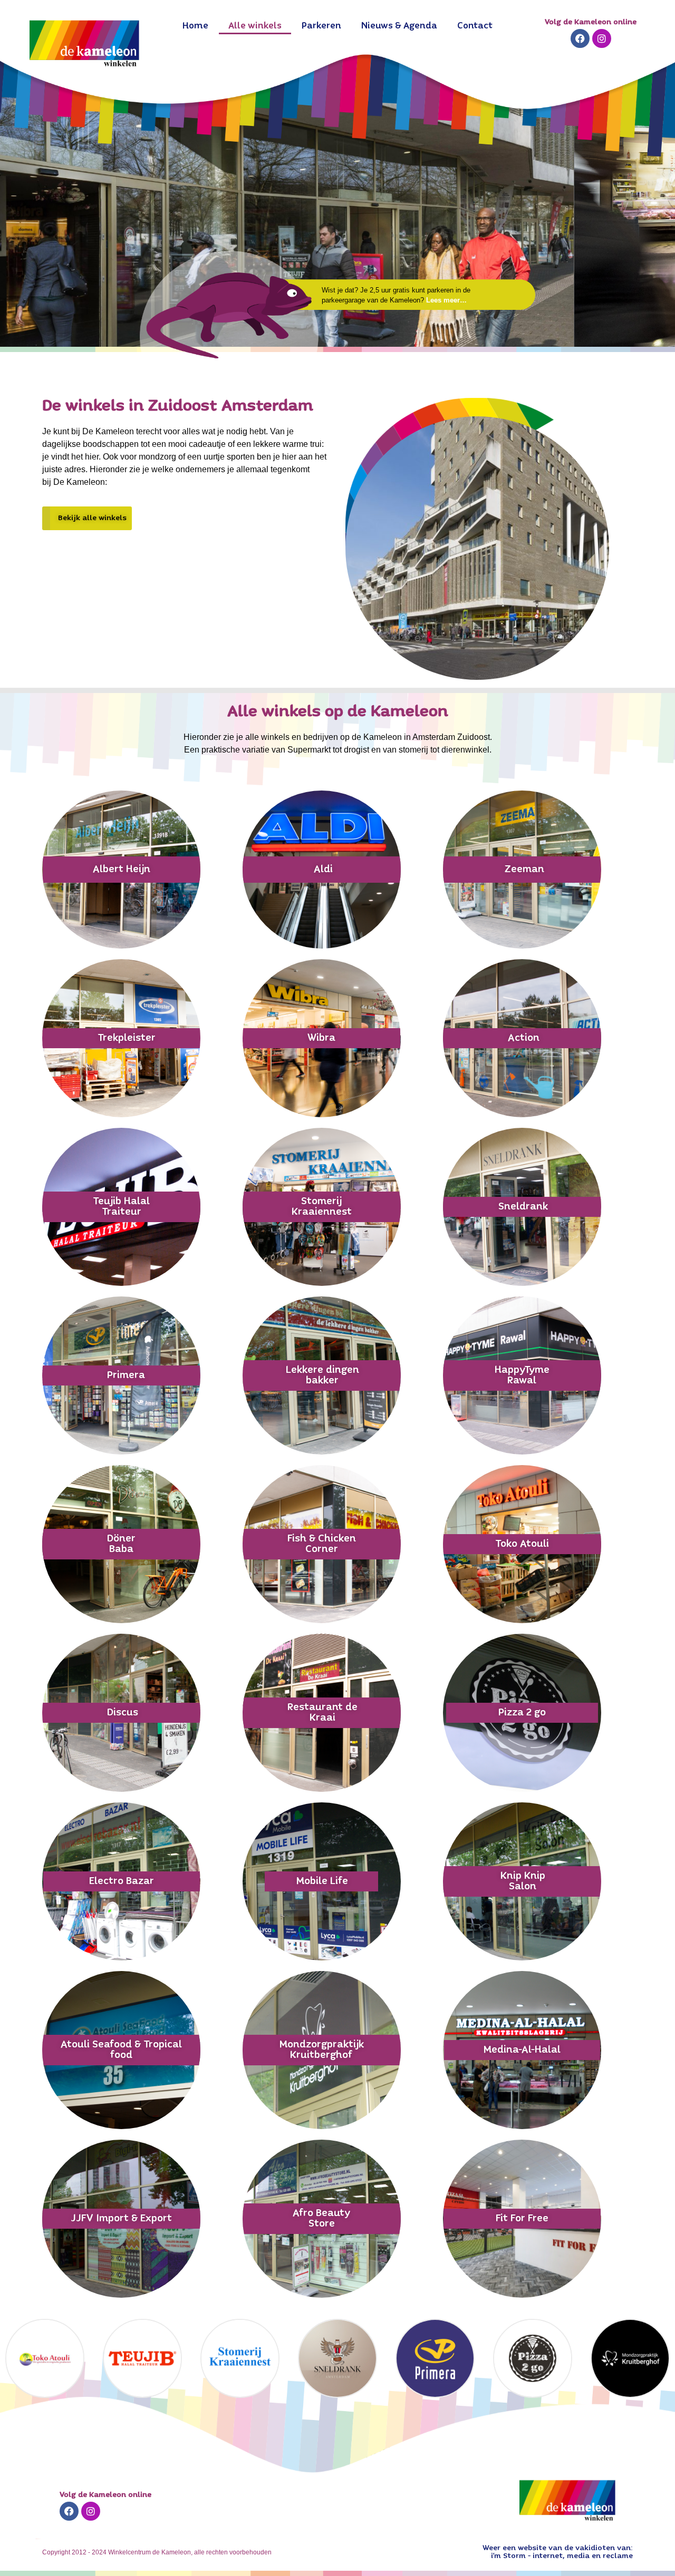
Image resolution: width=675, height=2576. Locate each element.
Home (195, 26)
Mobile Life (322, 1881)
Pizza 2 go (522, 1713)
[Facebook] (580, 38)
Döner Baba (121, 1544)
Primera (126, 1375)
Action (524, 1038)
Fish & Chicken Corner (322, 1544)
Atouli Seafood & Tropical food (121, 2050)
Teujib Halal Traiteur (121, 1207)
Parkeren (321, 26)
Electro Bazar (122, 1881)
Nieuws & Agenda (399, 26)
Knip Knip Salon (523, 1881)
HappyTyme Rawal (522, 1375)
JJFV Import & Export (121, 2219)
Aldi (323, 870)
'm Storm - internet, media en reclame (563, 2556)
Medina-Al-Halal (522, 2050)
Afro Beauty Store (321, 2219)
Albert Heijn (122, 870)
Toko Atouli (522, 1544)
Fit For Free (522, 2219)
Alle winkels (255, 26)
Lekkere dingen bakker (322, 1375)
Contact (475, 26)
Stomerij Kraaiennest (322, 1207)
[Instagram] (602, 38)
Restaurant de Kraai (322, 1713)
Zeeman (524, 870)
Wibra (321, 1038)
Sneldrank (523, 1207)
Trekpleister (127, 1038)
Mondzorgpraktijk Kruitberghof (322, 2050)
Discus (123, 1713)
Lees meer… (446, 300)
